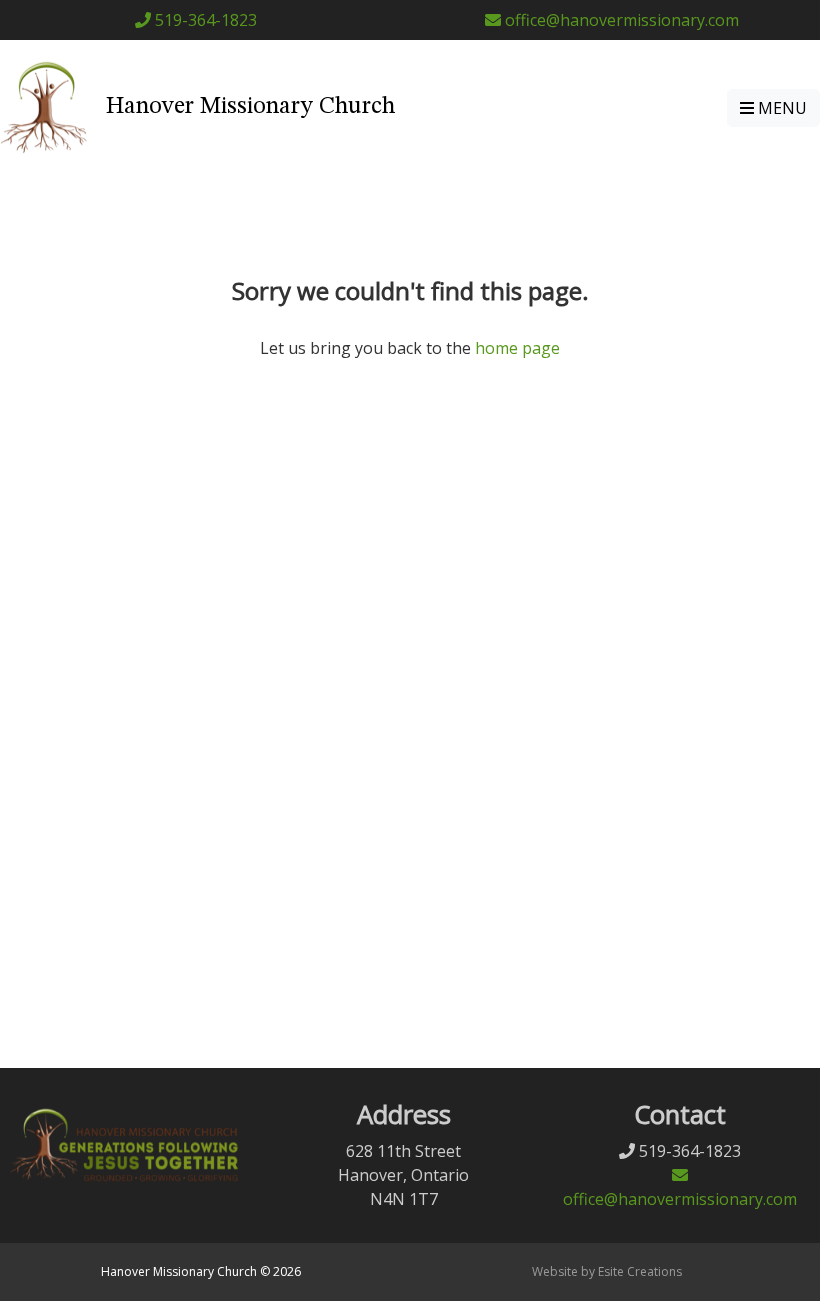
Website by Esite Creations (607, 1271)
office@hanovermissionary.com (620, 20)
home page (517, 348)
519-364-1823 (204, 20)
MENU (780, 108)
